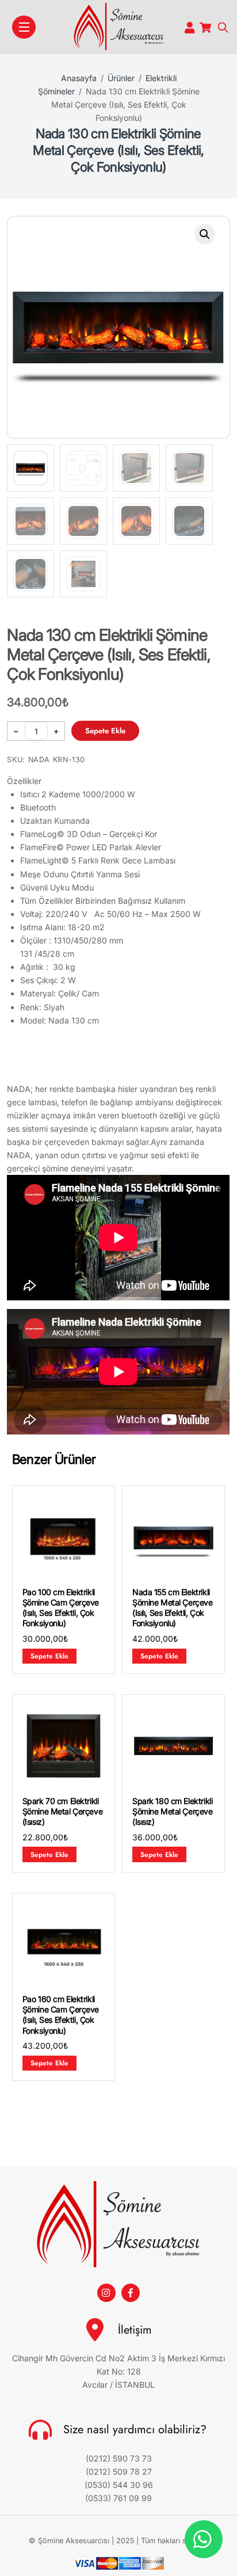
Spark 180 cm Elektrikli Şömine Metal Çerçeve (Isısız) (173, 1811)
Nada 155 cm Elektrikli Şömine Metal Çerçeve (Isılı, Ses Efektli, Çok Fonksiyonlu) (173, 1608)
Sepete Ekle (105, 731)
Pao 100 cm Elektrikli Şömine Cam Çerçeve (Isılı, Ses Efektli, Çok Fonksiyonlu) (61, 1608)
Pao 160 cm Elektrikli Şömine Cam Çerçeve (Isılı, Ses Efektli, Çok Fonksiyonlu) (61, 2015)
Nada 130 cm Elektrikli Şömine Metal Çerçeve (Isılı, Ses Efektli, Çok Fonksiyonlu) (118, 150)
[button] (205, 234)
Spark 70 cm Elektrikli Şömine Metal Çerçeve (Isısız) (63, 1811)
